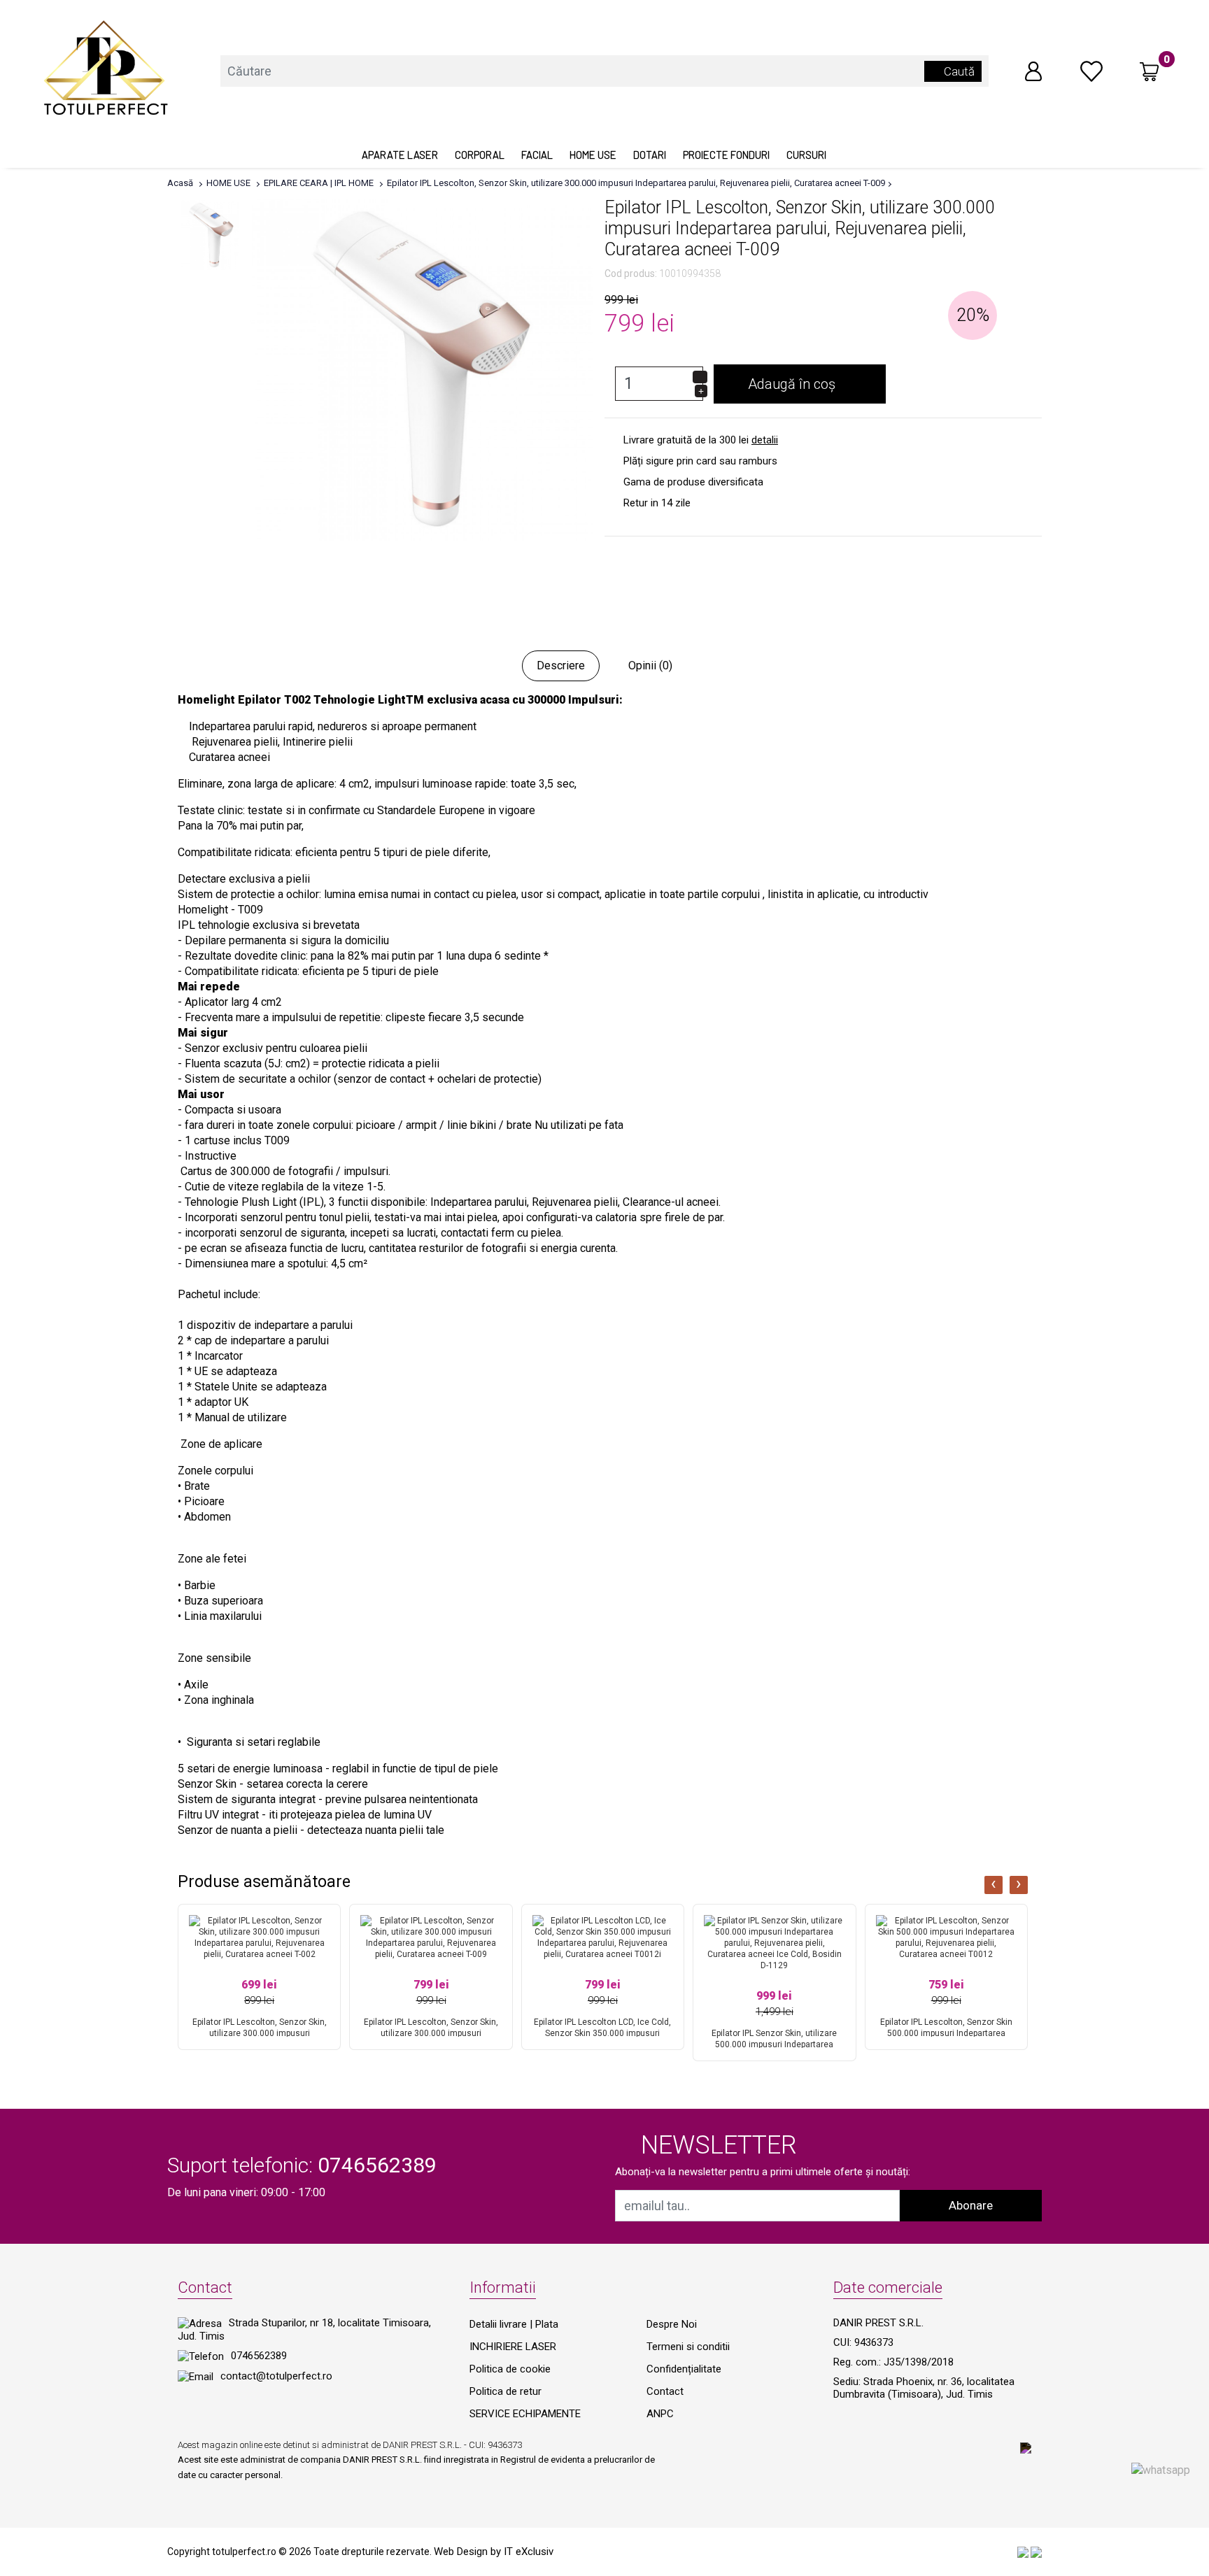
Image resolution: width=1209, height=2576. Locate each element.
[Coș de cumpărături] (1150, 71)
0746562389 (259, 2356)
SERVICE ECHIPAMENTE (525, 2414)
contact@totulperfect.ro (276, 2376)
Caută (958, 71)
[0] (1091, 70)
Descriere (561, 666)
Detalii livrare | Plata (514, 2324)
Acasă (180, 183)
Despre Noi (672, 2324)
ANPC (660, 2414)
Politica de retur (505, 2391)
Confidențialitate (684, 2369)
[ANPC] (1023, 2552)
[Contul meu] (1033, 70)
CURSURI (806, 155)
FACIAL (537, 155)
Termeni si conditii (688, 2347)
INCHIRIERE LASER (513, 2347)
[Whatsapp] (1161, 2469)
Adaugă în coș (797, 384)
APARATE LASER (400, 155)
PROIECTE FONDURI (726, 155)
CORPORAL (480, 155)
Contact (665, 2391)
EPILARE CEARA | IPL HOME (319, 183)
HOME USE (593, 155)
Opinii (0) (650, 666)
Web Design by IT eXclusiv (494, 2552)
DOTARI (650, 155)
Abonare (971, 2205)
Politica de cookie (510, 2369)
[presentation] (994, 1885)
